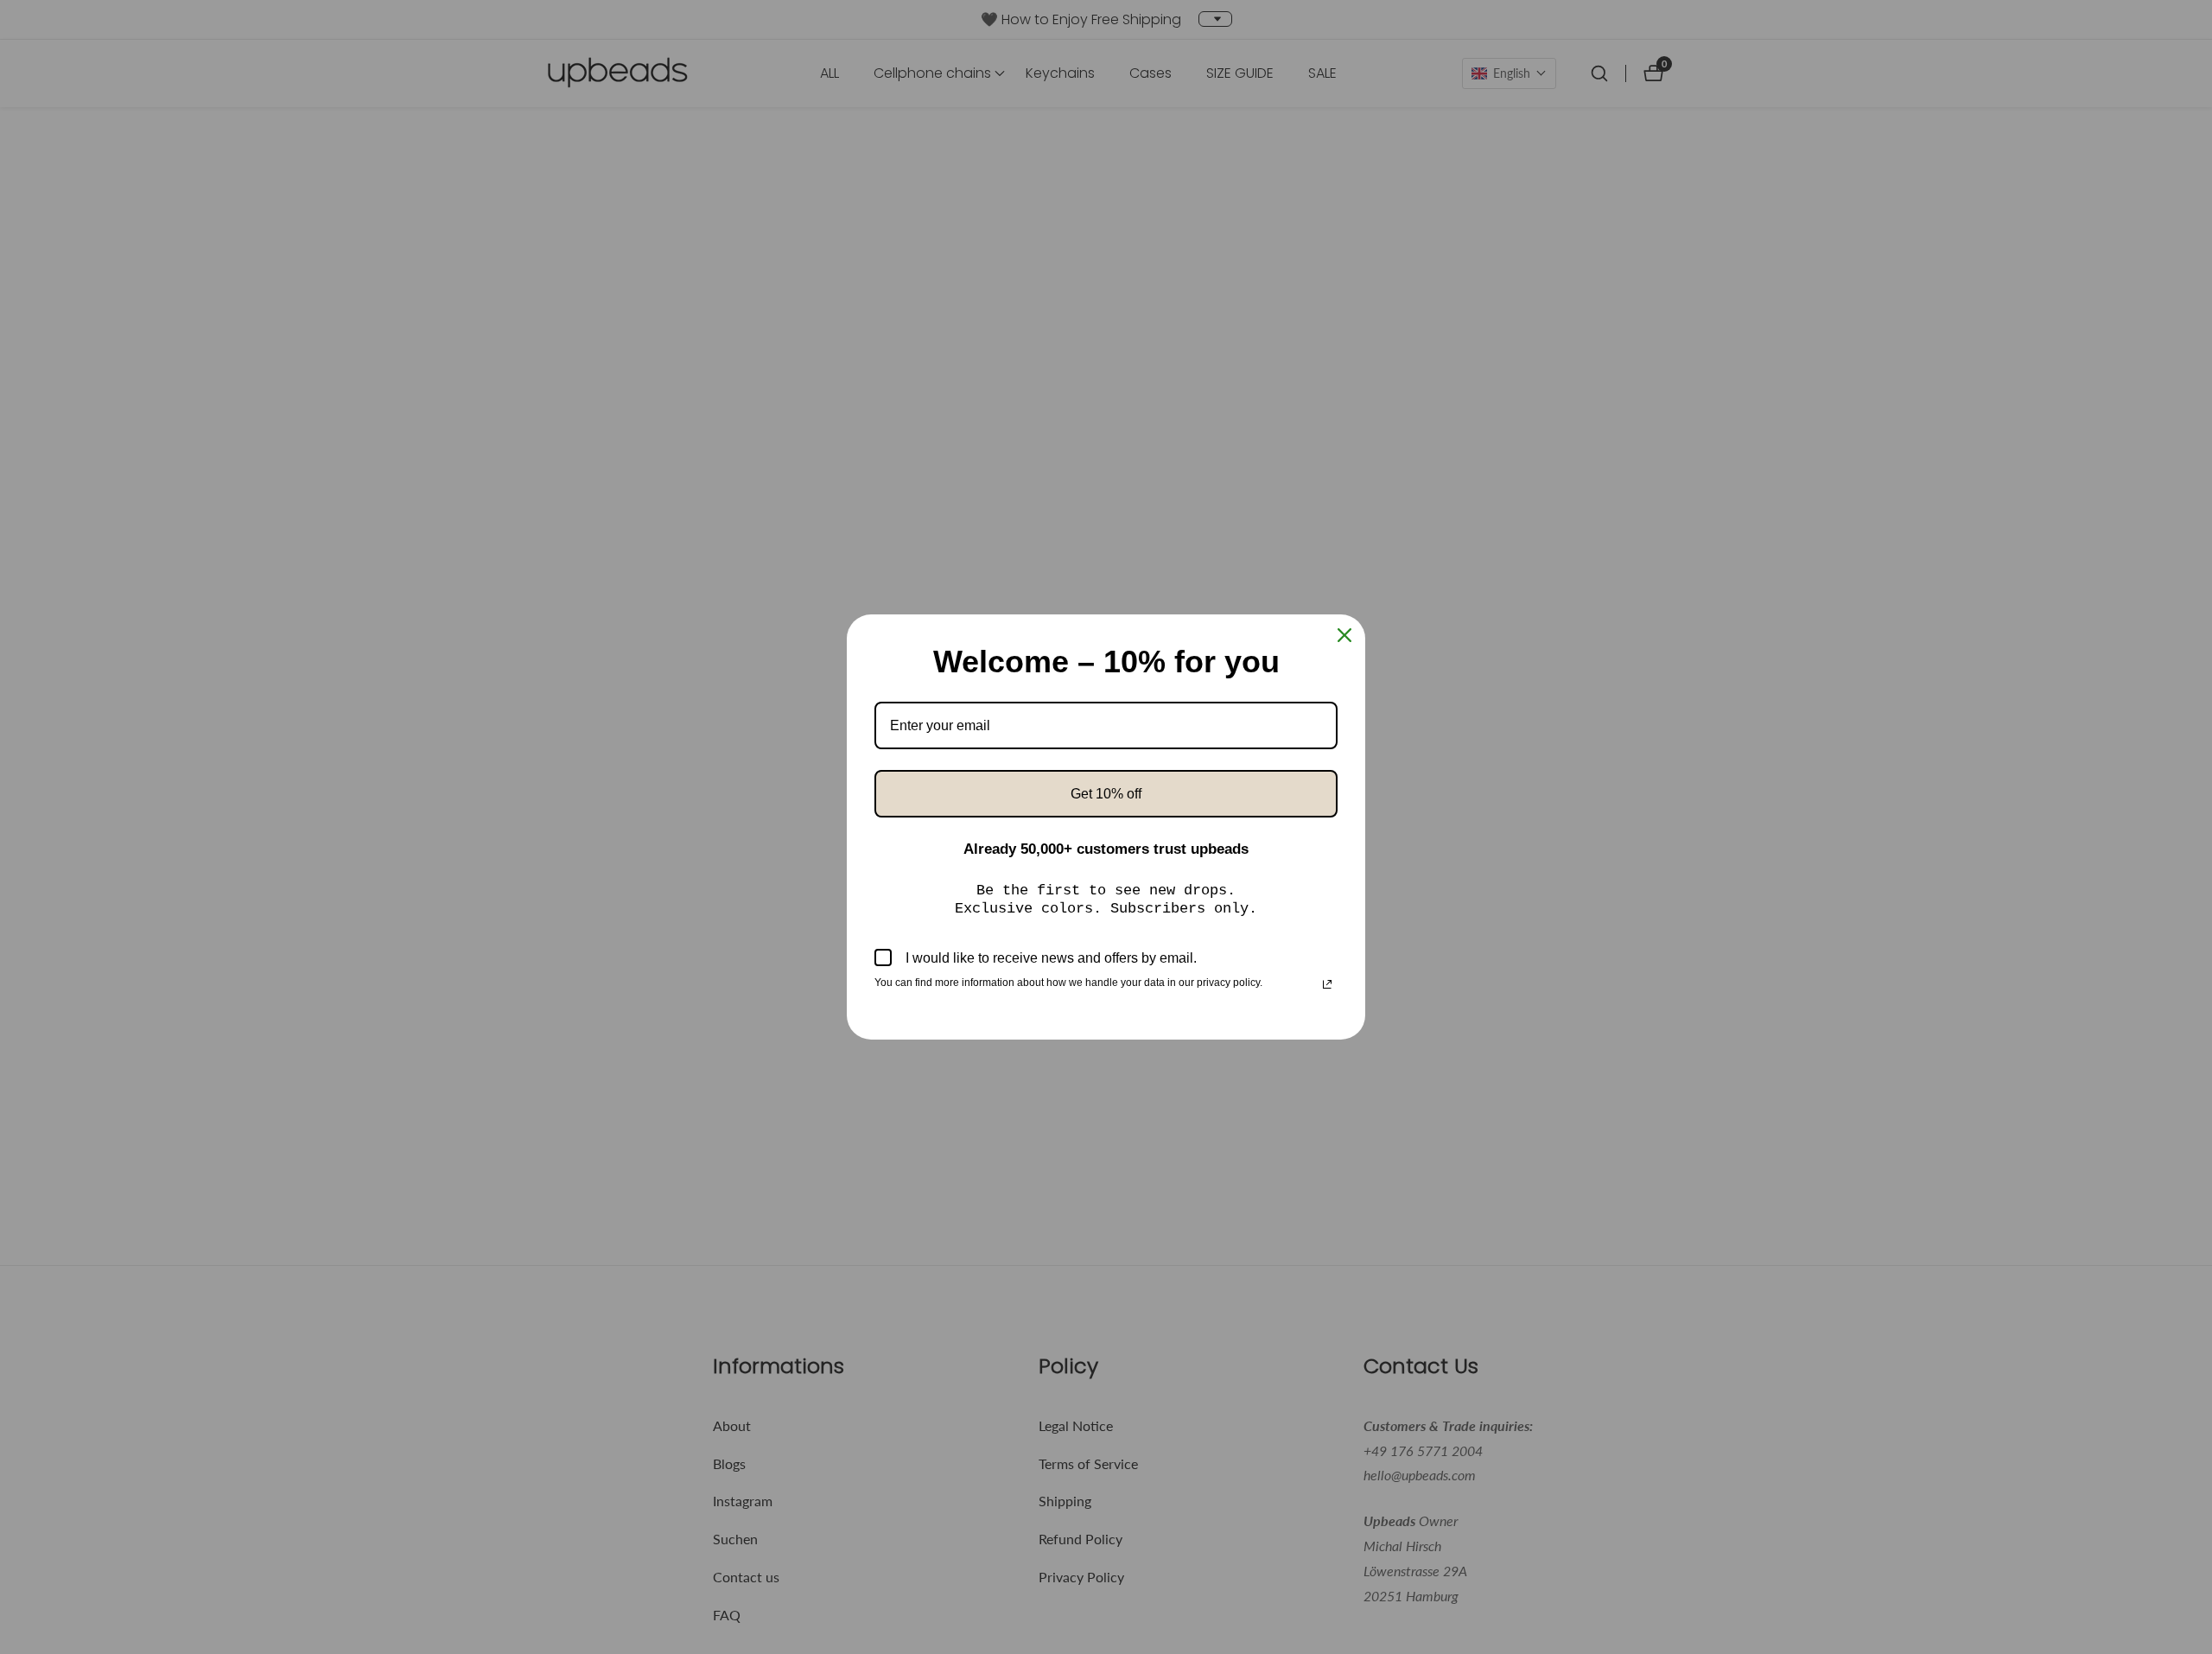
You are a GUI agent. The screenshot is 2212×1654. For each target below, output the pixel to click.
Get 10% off (1106, 794)
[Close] (1344, 635)
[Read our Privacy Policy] (1327, 984)
